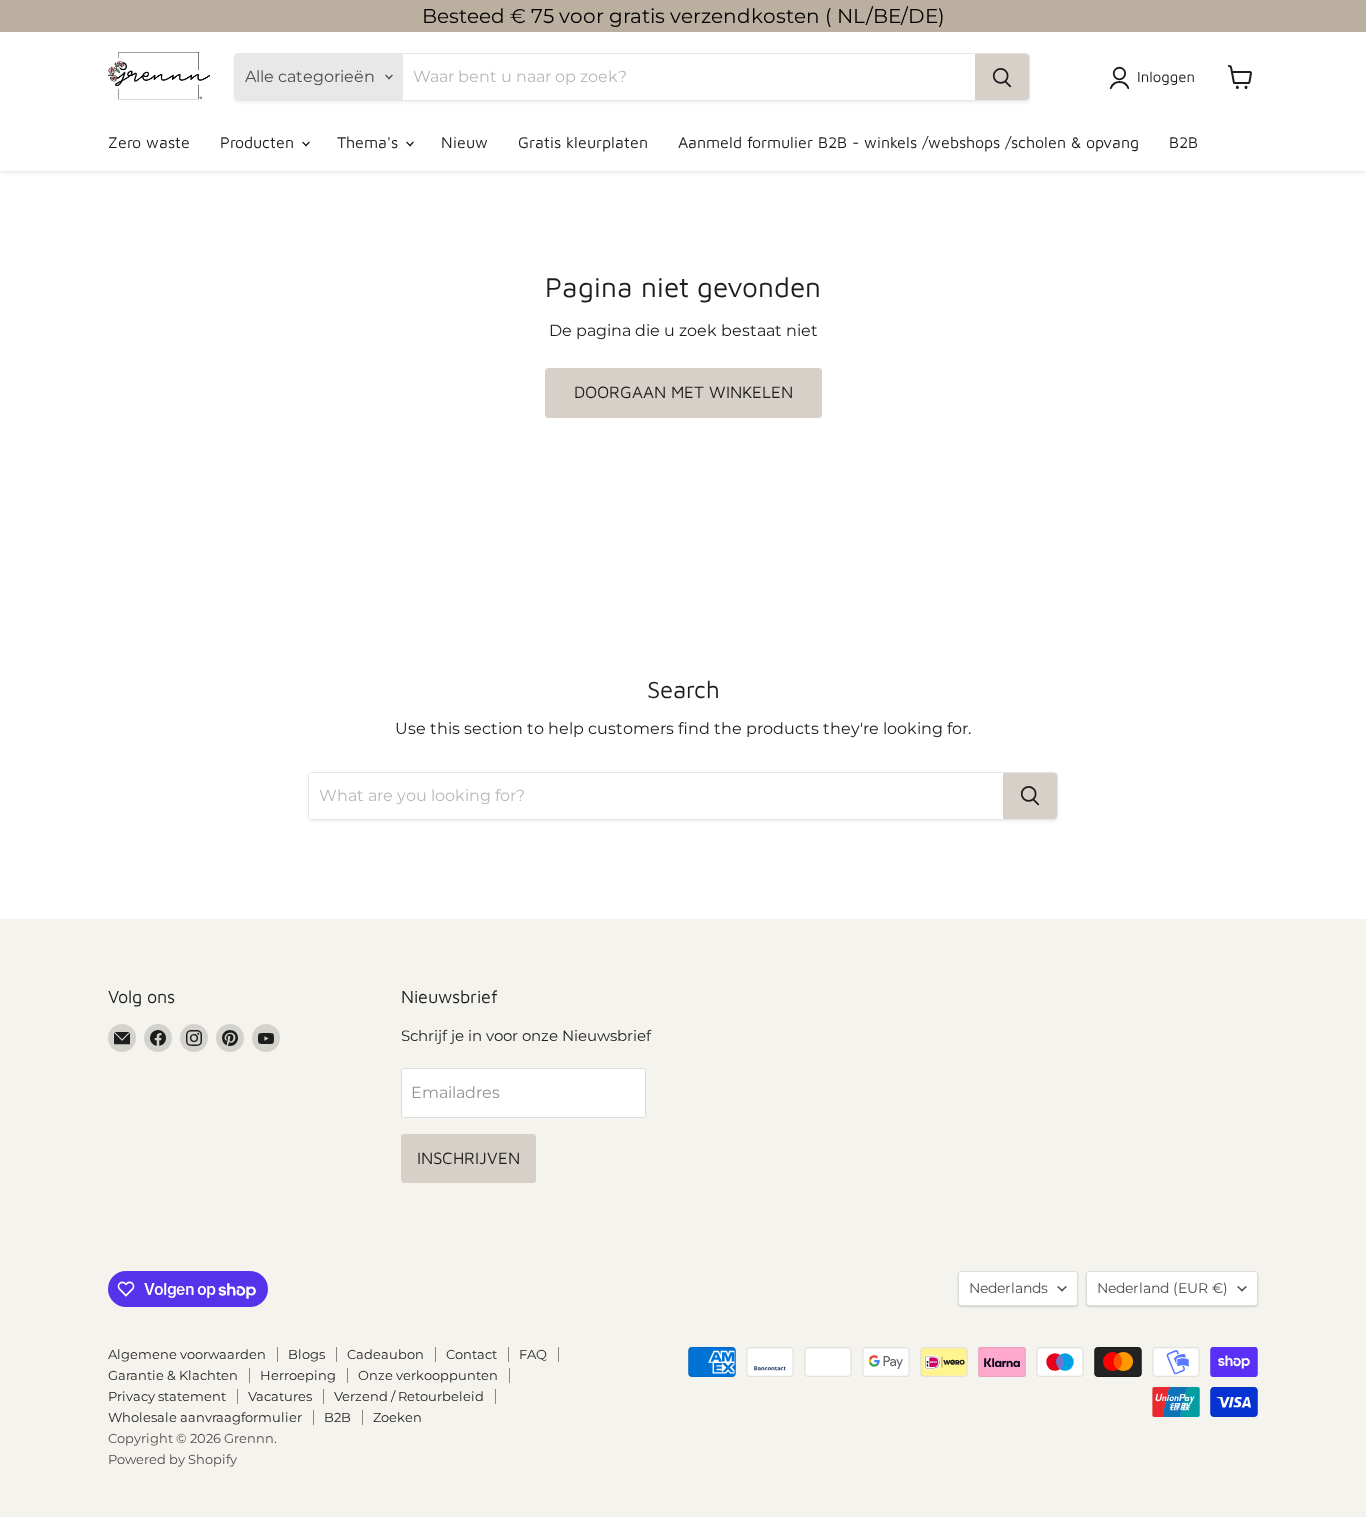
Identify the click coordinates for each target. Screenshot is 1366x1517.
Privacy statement (167, 1396)
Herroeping (298, 1375)
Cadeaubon (385, 1354)
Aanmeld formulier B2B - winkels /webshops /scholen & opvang (908, 142)
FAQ (533, 1354)
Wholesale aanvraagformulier (205, 1417)
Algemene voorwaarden (187, 1354)
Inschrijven (468, 1158)
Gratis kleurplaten (583, 142)
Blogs (306, 1354)
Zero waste (149, 142)
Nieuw (464, 142)
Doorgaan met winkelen (683, 392)
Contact (471, 1354)
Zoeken (397, 1417)
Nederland (1162, 1288)
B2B (1183, 142)
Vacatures (280, 1396)
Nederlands (1008, 1288)
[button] (1156, 78)
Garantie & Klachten (173, 1375)
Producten (259, 142)
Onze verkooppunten (428, 1375)
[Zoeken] (1002, 77)
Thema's (370, 142)
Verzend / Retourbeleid (409, 1396)
